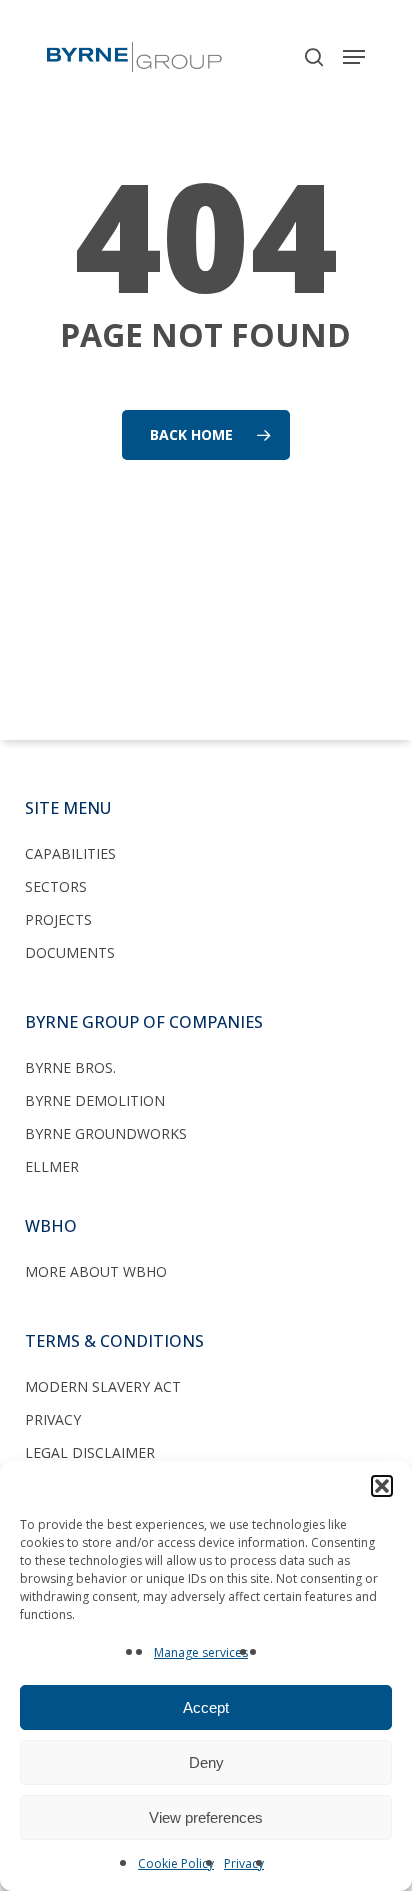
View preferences (206, 1817)
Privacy (244, 1863)
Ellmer (52, 1166)
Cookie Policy (176, 1863)
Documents (70, 952)
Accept (206, 1707)
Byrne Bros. (70, 1067)
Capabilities (70, 853)
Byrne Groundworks (106, 1133)
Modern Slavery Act (103, 1386)
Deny (206, 1762)
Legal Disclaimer (90, 1452)
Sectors (56, 886)
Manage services (201, 1652)
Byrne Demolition (95, 1100)
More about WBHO (96, 1271)
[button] (382, 1486)
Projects (58, 919)
